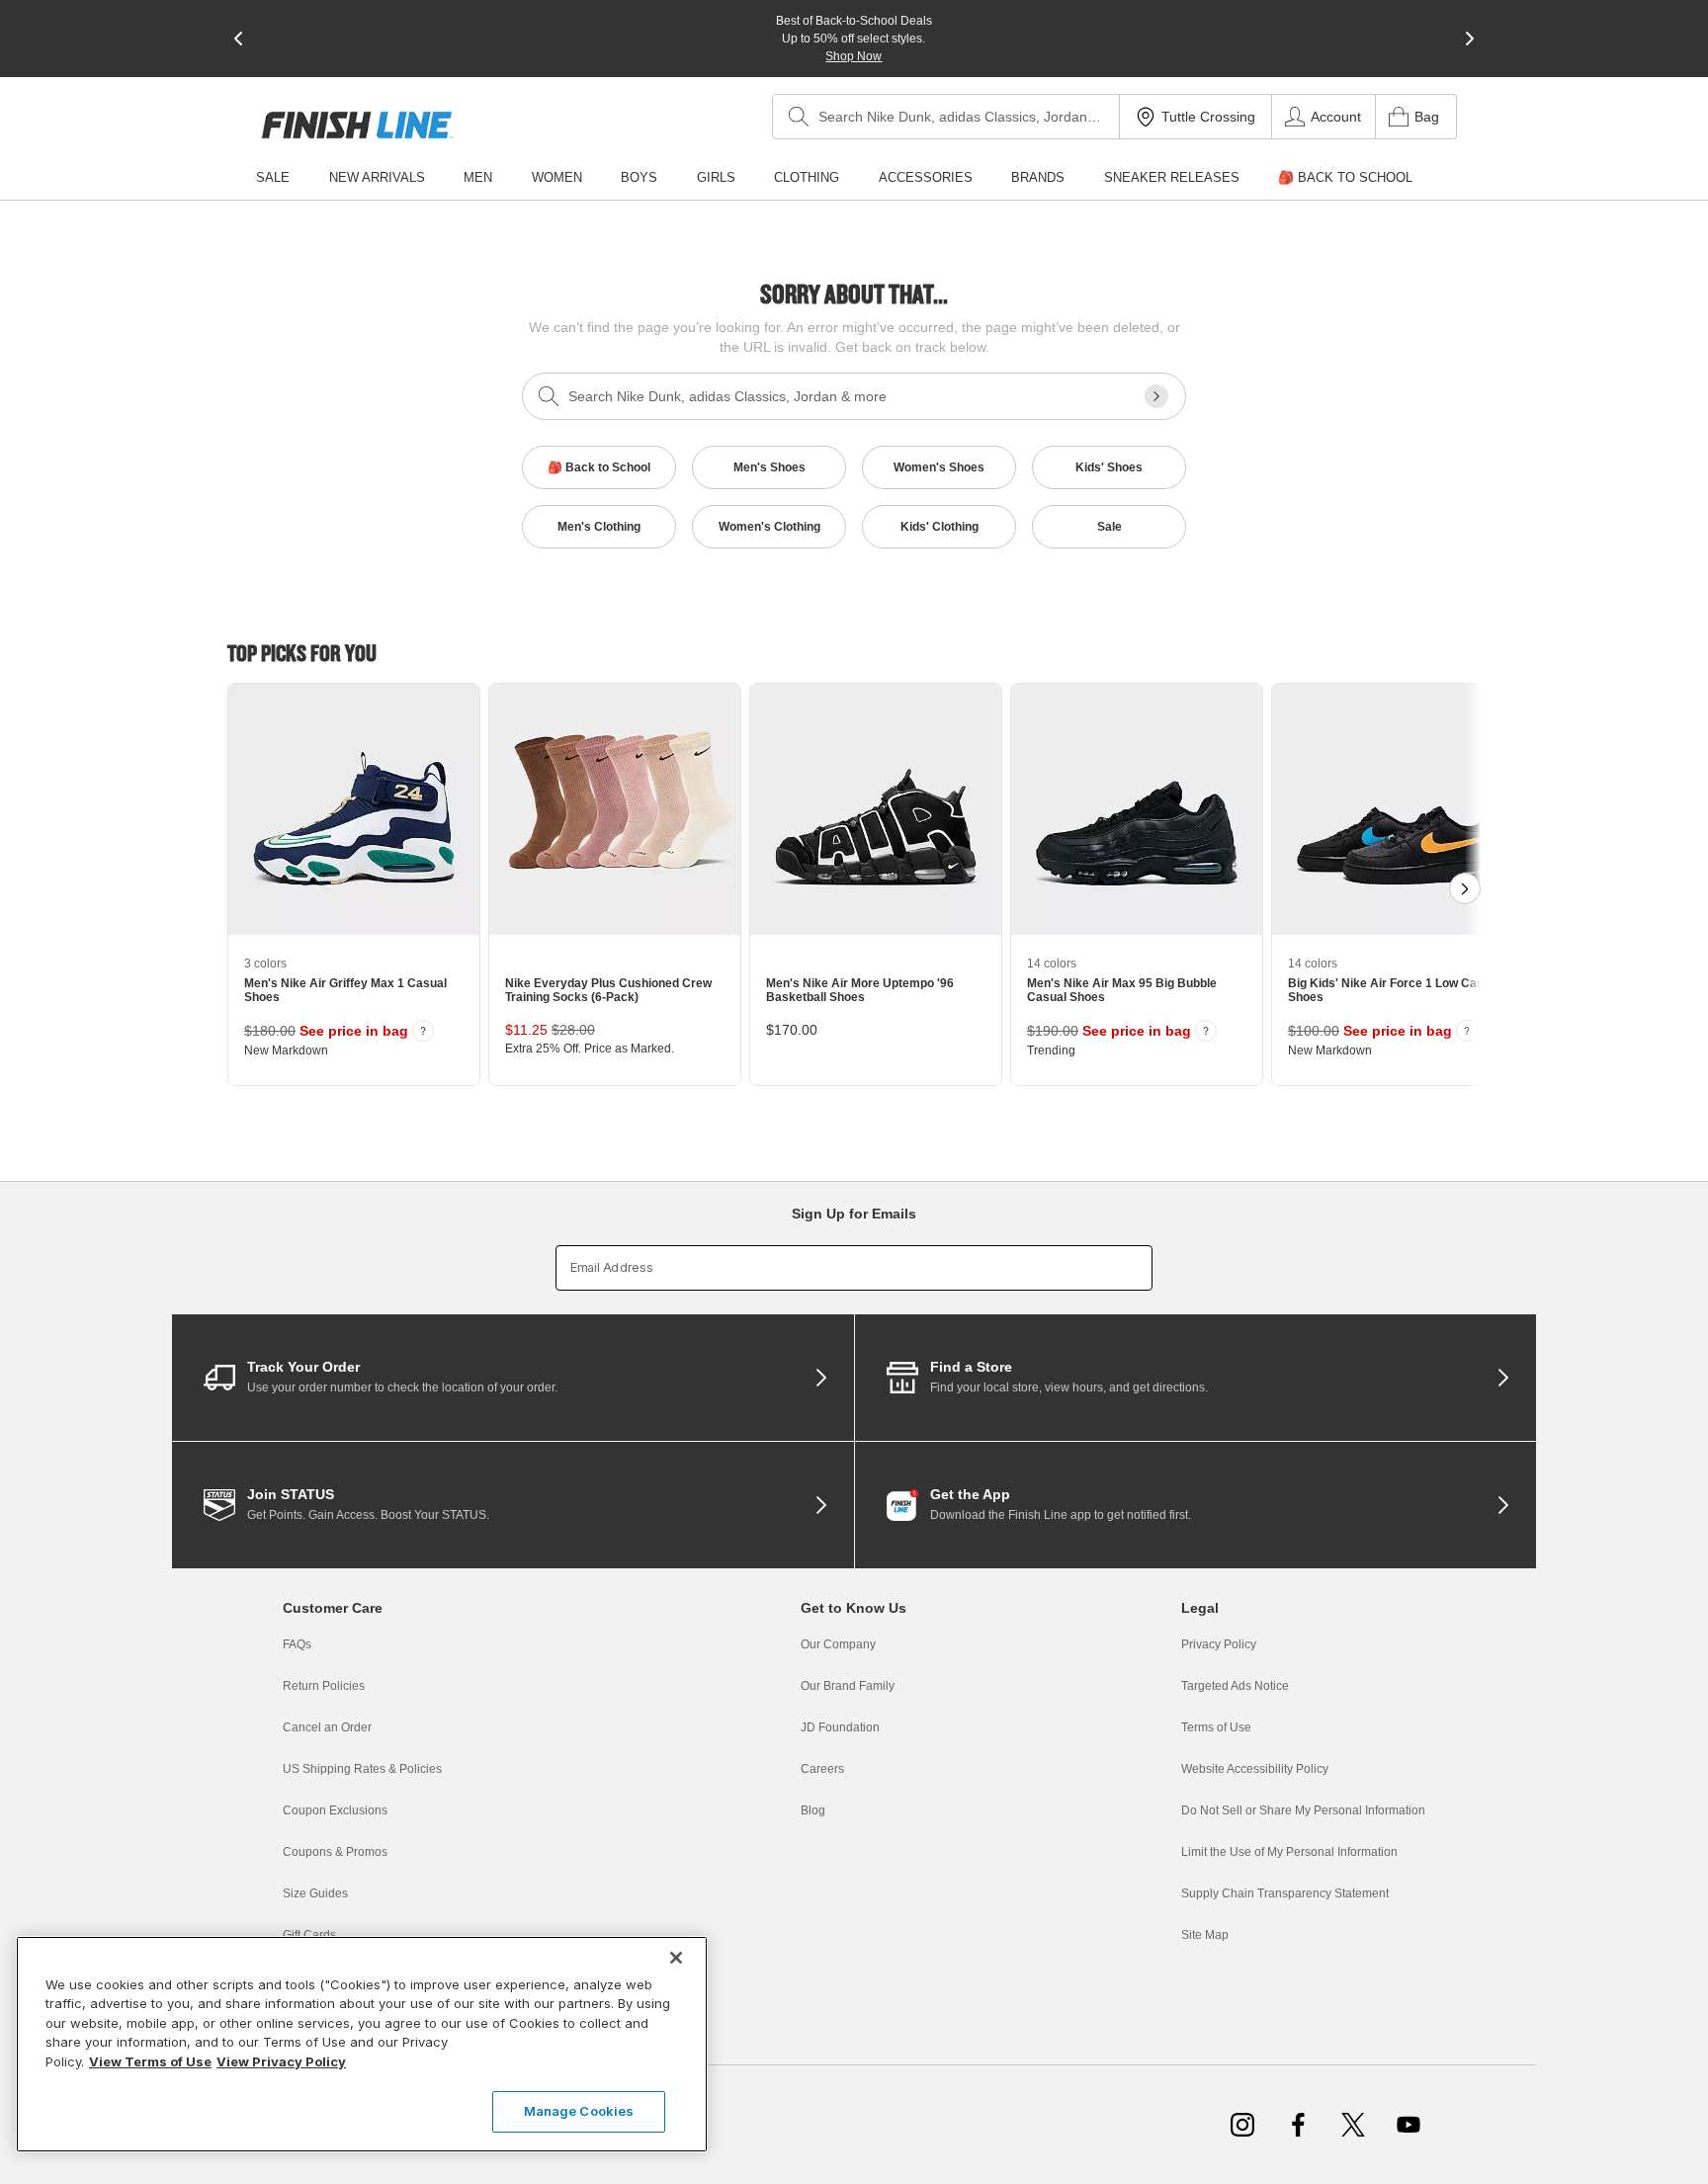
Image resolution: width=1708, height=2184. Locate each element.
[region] (362, 2044)
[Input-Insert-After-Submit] (1156, 396)
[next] (1470, 39)
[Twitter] (1353, 2125)
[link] (357, 125)
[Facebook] (1298, 2125)
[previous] (238, 39)
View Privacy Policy (281, 2061)
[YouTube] (1409, 2125)
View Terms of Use (150, 2061)
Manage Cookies (579, 2111)
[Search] (799, 117)
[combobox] (946, 117)
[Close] (676, 1958)
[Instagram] (1242, 2125)
